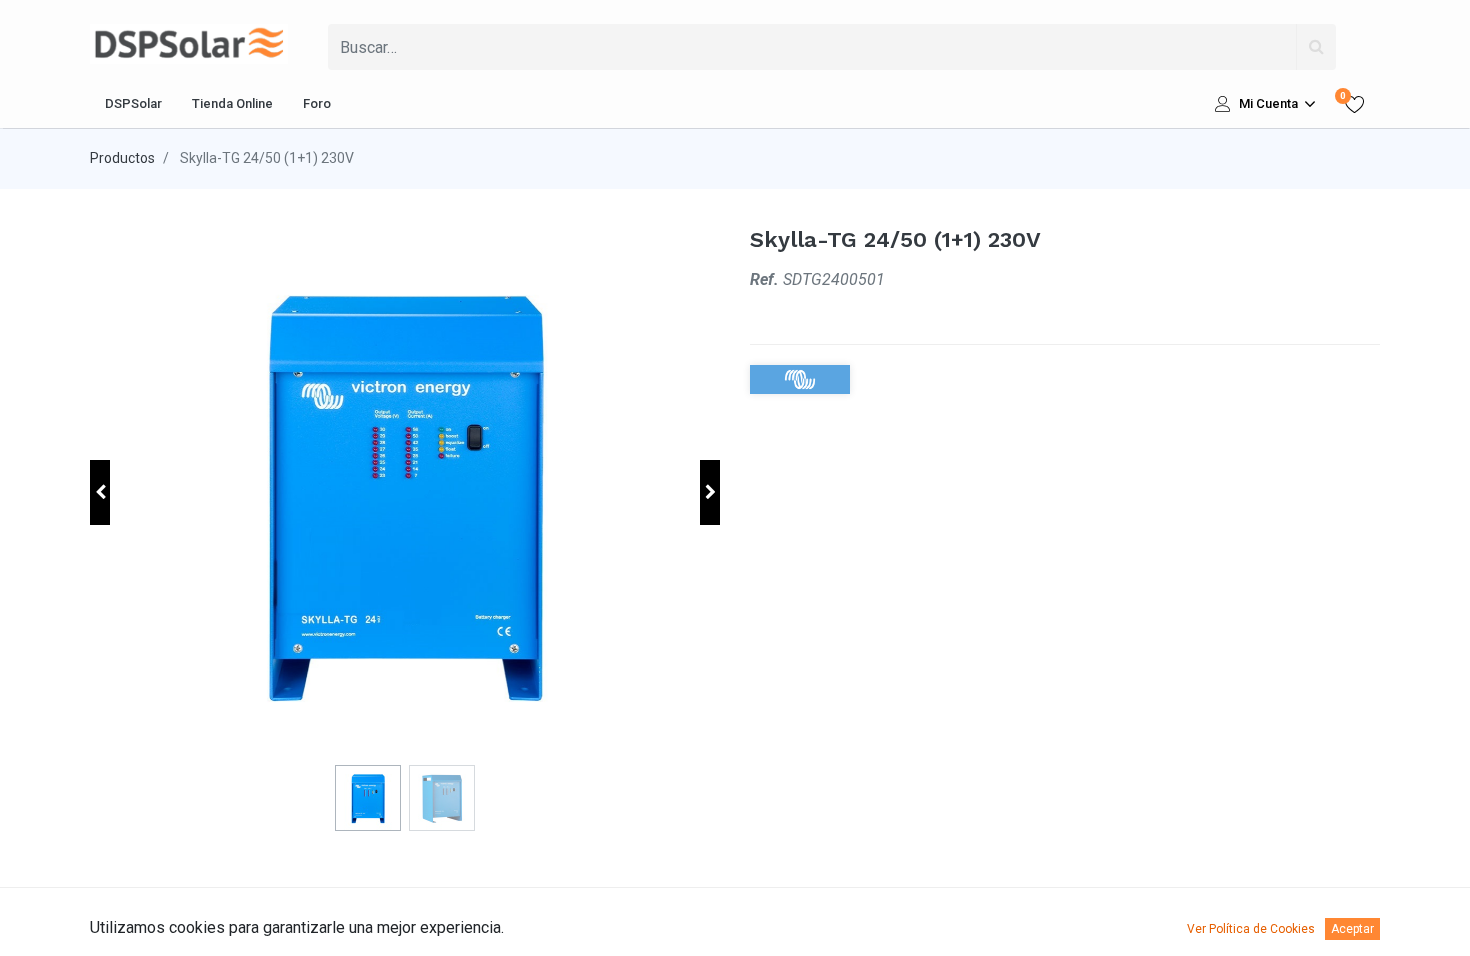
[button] (100, 492)
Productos (122, 158)
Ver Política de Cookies (1251, 929)
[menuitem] (133, 104)
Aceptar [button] (1352, 929)
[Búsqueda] (1316, 47)
